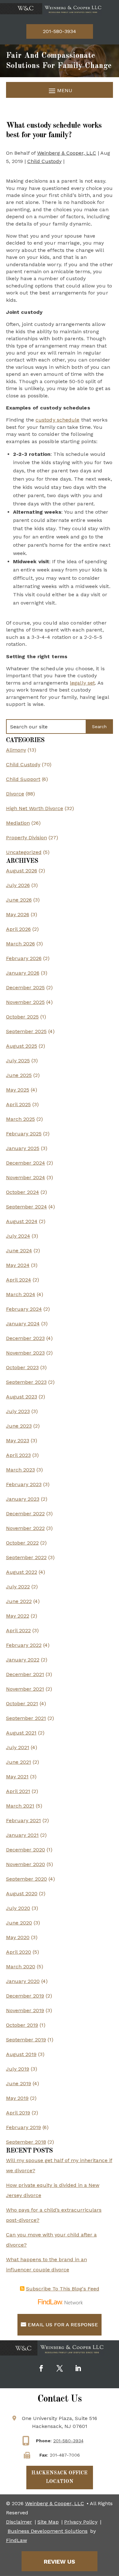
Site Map (48, 2522)
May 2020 (18, 1937)
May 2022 (18, 1616)
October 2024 (23, 1192)
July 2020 (18, 1908)
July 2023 (18, 1411)
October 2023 (22, 1367)
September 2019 (26, 2040)
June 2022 (19, 1601)
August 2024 (22, 1221)
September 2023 (26, 1382)
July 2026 (18, 885)
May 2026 (18, 914)
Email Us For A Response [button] (63, 2325)
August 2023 (22, 1397)
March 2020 (21, 1967)
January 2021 (22, 1835)
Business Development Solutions (48, 2531)
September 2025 (26, 1031)
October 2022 (22, 1543)
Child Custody (44, 161)
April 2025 (18, 1104)
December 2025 (25, 987)
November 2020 (26, 1864)
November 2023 (25, 1353)
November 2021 (25, 1689)
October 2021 (22, 1704)
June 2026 (19, 900)
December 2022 (25, 1514)
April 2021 (18, 1791)
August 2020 (22, 1893)
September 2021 (26, 1718)
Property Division (26, 838)
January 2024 (23, 1324)
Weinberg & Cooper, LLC (67, 153)
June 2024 (19, 1251)
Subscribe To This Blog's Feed (63, 2289)
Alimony (16, 750)
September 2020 (26, 1879)
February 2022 (24, 1645)
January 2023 (23, 1499)
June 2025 (19, 1075)
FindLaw (17, 2540)
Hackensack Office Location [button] (60, 2477)
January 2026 (23, 973)
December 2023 (25, 1338)
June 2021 (19, 1762)
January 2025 (23, 1148)
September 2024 (26, 1207)
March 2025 (20, 1119)
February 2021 (23, 1820)
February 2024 (24, 1309)
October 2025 (22, 1017)
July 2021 (18, 1747)
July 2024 (18, 1236)
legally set (82, 683)
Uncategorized (24, 852)
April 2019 (18, 2113)
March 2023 (20, 1470)
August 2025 (22, 1046)
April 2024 (19, 1280)
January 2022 (23, 1660)
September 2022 (26, 1557)
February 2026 (24, 958)
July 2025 (18, 1061)
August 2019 (21, 2054)
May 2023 (18, 1440)
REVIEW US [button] (60, 2562)
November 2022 (25, 1528)
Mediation (18, 823)
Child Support (23, 779)
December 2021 (25, 1674)
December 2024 (26, 1163)
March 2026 (20, 944)
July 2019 (18, 2069)
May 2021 (17, 1777)
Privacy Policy (81, 2522)
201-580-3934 (60, 31)
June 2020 (19, 1923)
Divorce (15, 794)
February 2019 (23, 2127)
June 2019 (19, 2083)
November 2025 (25, 1002)
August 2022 (22, 1572)
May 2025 (18, 1090)
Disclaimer (19, 2522)
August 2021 (21, 1733)
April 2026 (18, 929)
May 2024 (18, 1265)
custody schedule (58, 420)
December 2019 (25, 1996)
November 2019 (25, 2010)
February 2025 (24, 1134)
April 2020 (19, 1952)
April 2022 (18, 1630)
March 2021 (20, 1806)
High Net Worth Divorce (35, 808)
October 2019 (22, 2025)
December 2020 (26, 1850)
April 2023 (18, 1455)
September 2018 (26, 2142)
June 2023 (19, 1426)
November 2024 (26, 1177)
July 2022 (18, 1587)
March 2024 (21, 1294)
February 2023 (24, 1484)
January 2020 (23, 1981)
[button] (60, 90)
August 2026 (22, 871)
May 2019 (17, 2098)
